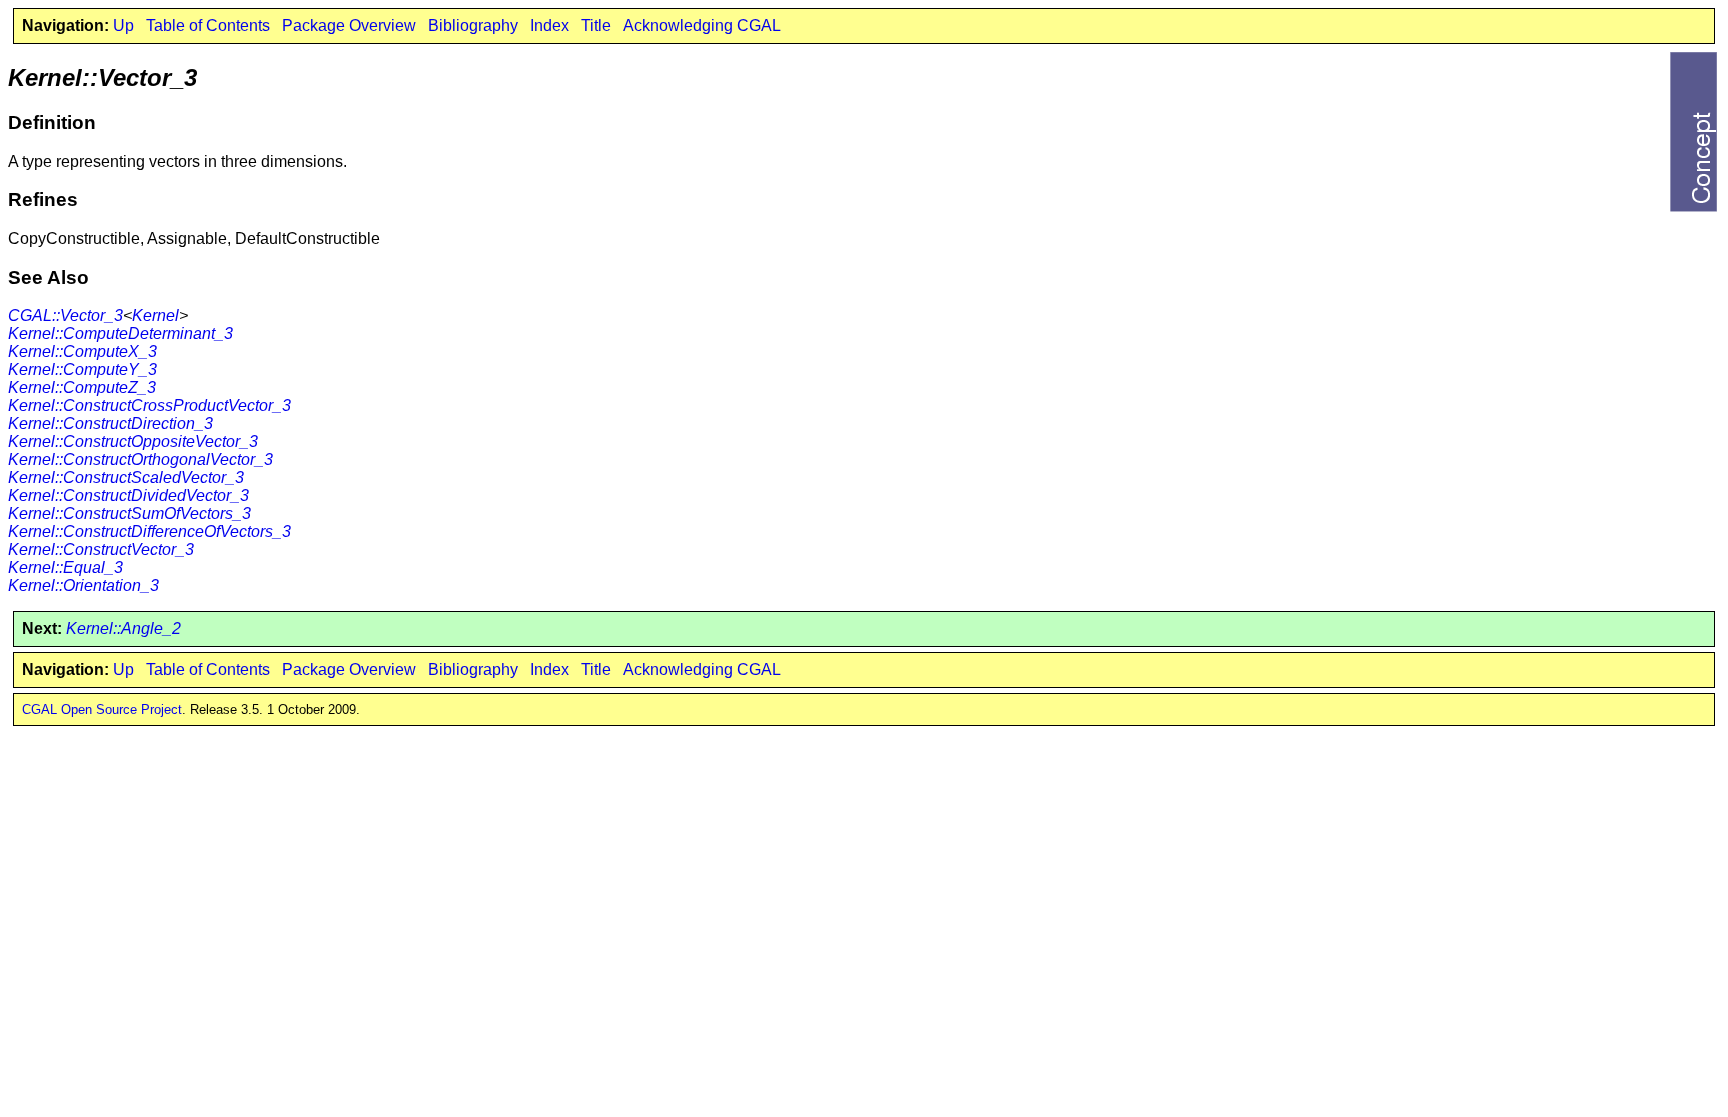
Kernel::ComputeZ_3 (82, 387)
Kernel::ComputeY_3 (82, 369)
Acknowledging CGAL (702, 25)
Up (123, 25)
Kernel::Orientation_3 (83, 585)
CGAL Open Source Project (102, 709)
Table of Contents (208, 25)
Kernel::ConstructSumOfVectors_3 (129, 513)
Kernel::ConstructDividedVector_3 (128, 495)
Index (549, 25)
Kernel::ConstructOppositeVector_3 (133, 441)
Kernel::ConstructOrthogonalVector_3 (140, 459)
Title (596, 25)
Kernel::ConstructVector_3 (101, 549)
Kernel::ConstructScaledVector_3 (126, 477)
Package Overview (349, 25)
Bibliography (473, 25)
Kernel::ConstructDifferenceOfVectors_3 (149, 531)
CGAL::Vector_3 (65, 315)
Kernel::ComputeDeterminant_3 (120, 333)
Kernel (155, 315)
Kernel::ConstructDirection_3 (110, 423)
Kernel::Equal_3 (65, 567)
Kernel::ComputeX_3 (82, 351)
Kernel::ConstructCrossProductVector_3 (149, 405)
